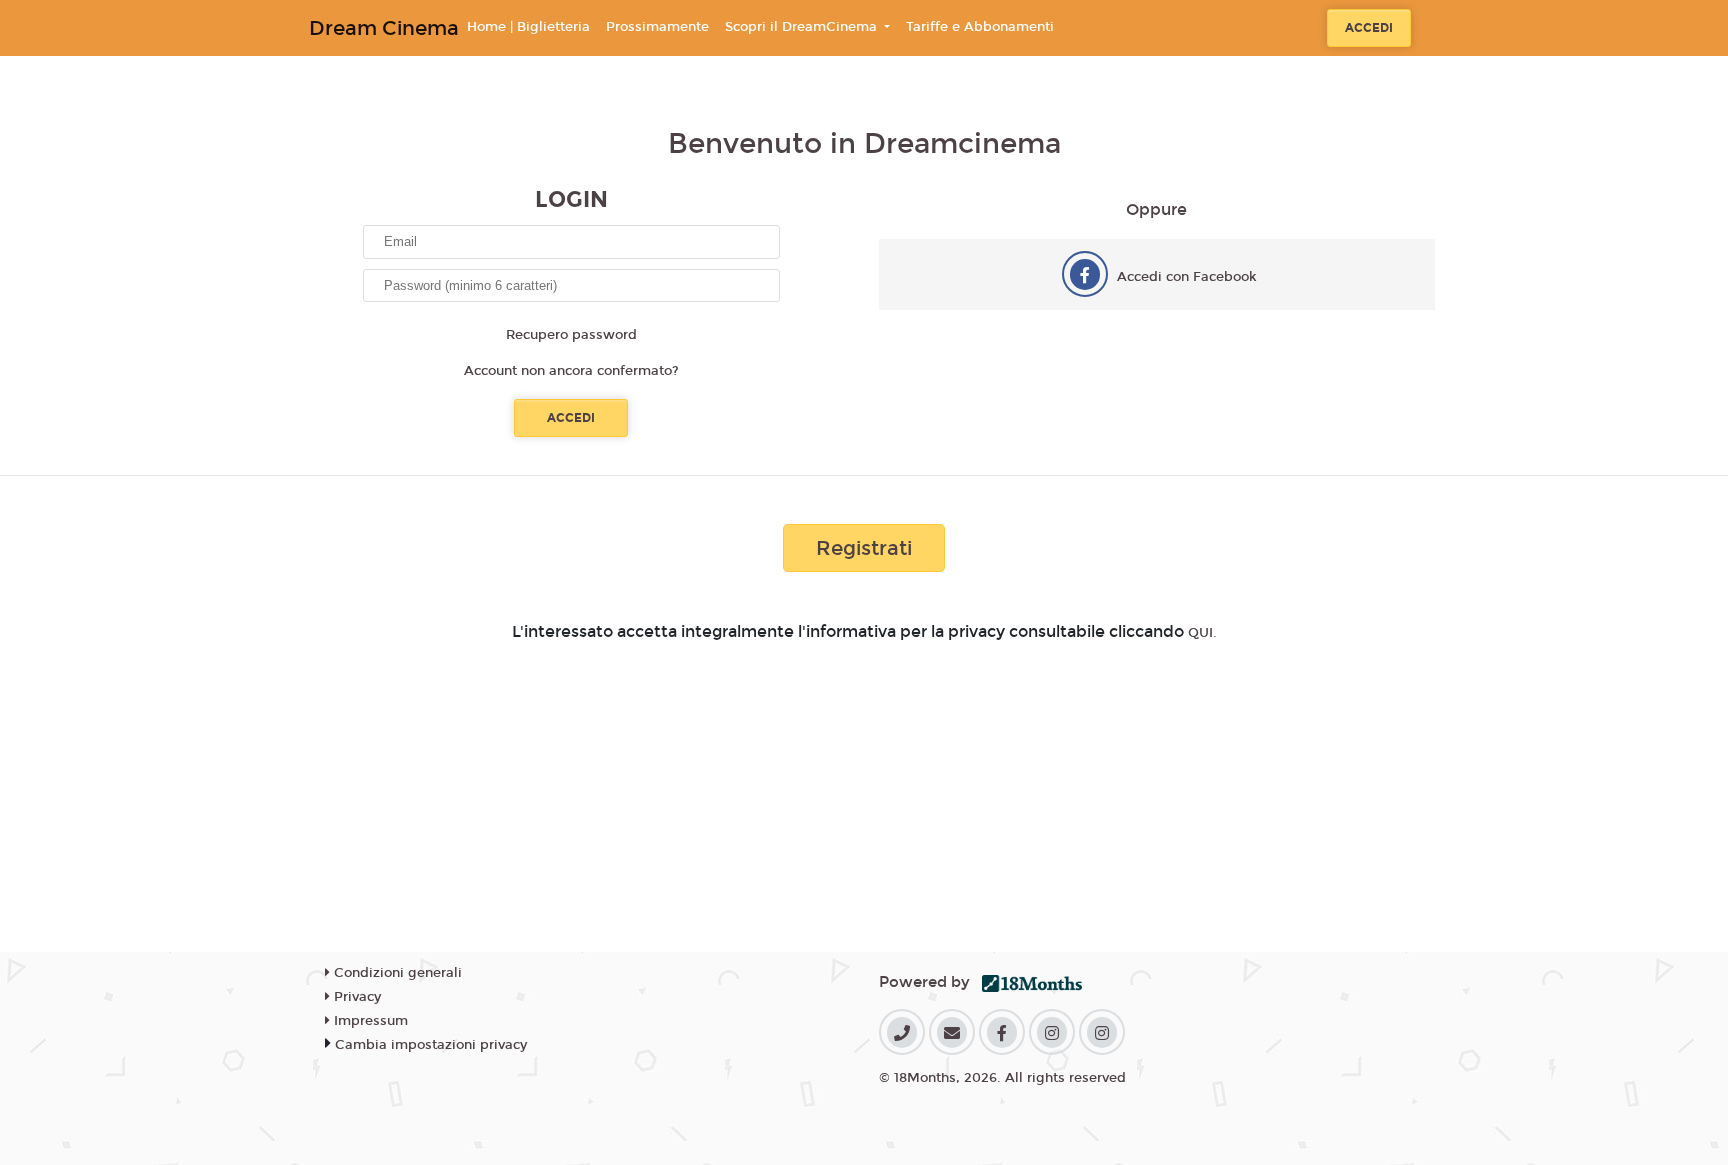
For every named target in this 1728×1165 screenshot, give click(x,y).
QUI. (1202, 633)
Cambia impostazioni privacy (431, 1045)
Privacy (355, 997)
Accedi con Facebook (1187, 277)
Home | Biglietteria (528, 27)
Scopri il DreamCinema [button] (803, 27)
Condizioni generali (396, 973)
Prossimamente (657, 27)
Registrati (864, 548)
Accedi (1369, 28)
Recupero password (571, 335)
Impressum (369, 1021)
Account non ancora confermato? (571, 371)
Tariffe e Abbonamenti (980, 27)
